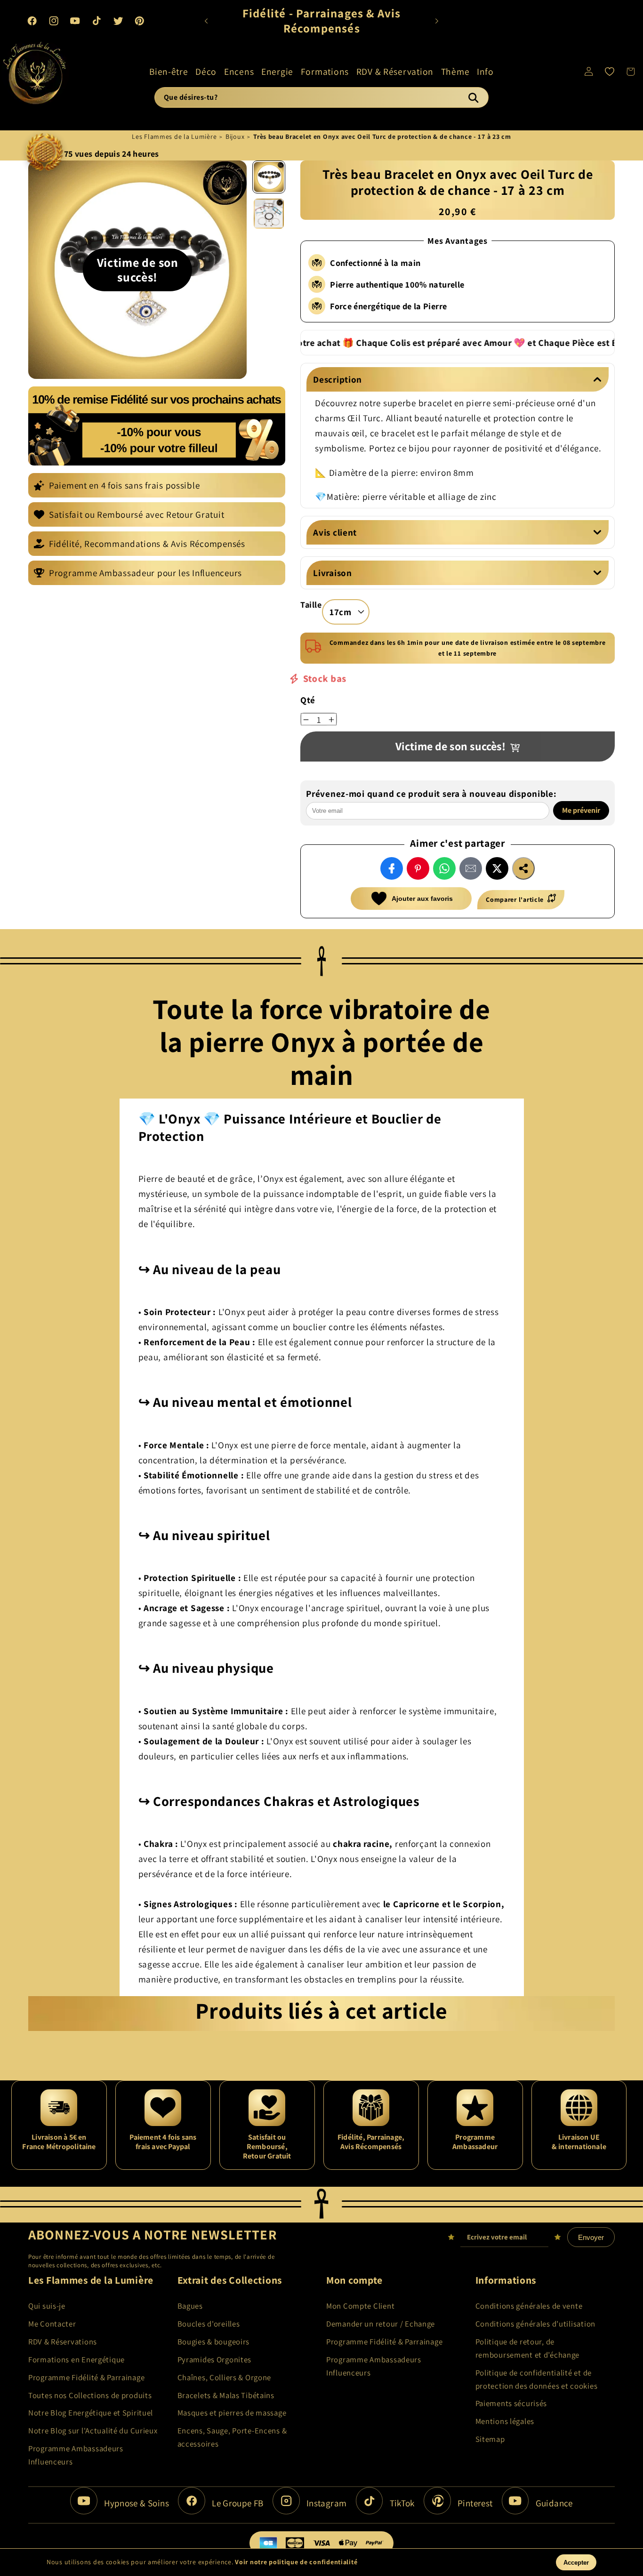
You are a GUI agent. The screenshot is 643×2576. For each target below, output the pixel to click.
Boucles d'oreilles (209, 2324)
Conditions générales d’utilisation (535, 2324)
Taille (311, 605)
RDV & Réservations (63, 2342)
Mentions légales (505, 2421)
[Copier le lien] (523, 868)
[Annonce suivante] (437, 21)
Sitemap (490, 2439)
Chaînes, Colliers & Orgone (225, 2377)
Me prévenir (582, 810)
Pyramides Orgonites (215, 2359)
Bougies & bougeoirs (214, 2342)
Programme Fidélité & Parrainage (86, 2377)
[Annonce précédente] (206, 21)
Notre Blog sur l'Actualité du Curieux (93, 2431)
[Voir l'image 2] (269, 214)
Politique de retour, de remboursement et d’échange (528, 2348)
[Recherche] (473, 97)
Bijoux (235, 136)
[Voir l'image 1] (269, 177)
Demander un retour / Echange (381, 2324)
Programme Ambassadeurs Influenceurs (76, 2455)
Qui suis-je (47, 2306)
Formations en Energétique (76, 2359)
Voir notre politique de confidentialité (296, 2562)
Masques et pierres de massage (232, 2413)
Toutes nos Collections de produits (90, 2395)
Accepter (576, 2563)
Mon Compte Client (360, 2306)
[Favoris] (610, 72)
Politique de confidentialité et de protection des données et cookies (537, 2379)
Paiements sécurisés (511, 2403)
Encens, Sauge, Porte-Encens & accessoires (232, 2437)
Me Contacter (52, 2324)
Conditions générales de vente (529, 2306)
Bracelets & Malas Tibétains (226, 2395)
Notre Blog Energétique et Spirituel (91, 2413)
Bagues (190, 2306)
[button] (169, 72)
